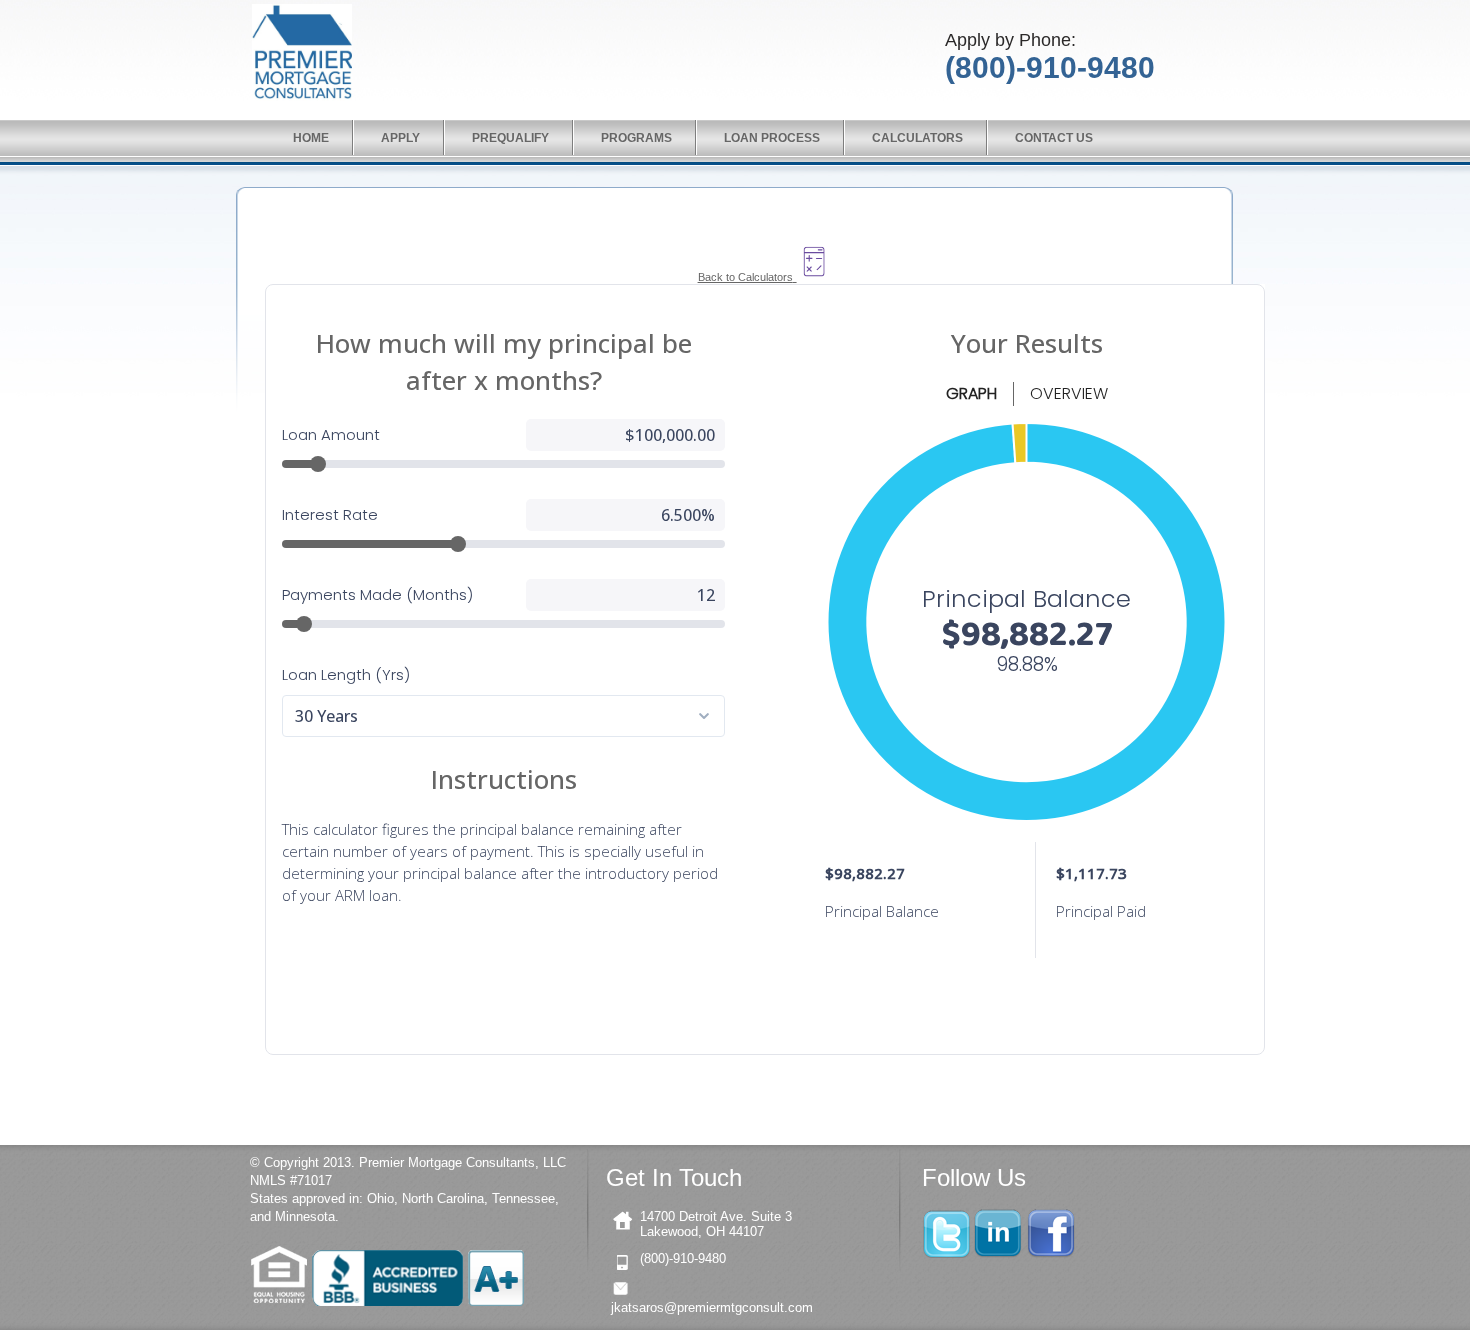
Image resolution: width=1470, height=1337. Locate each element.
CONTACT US (1054, 138)
